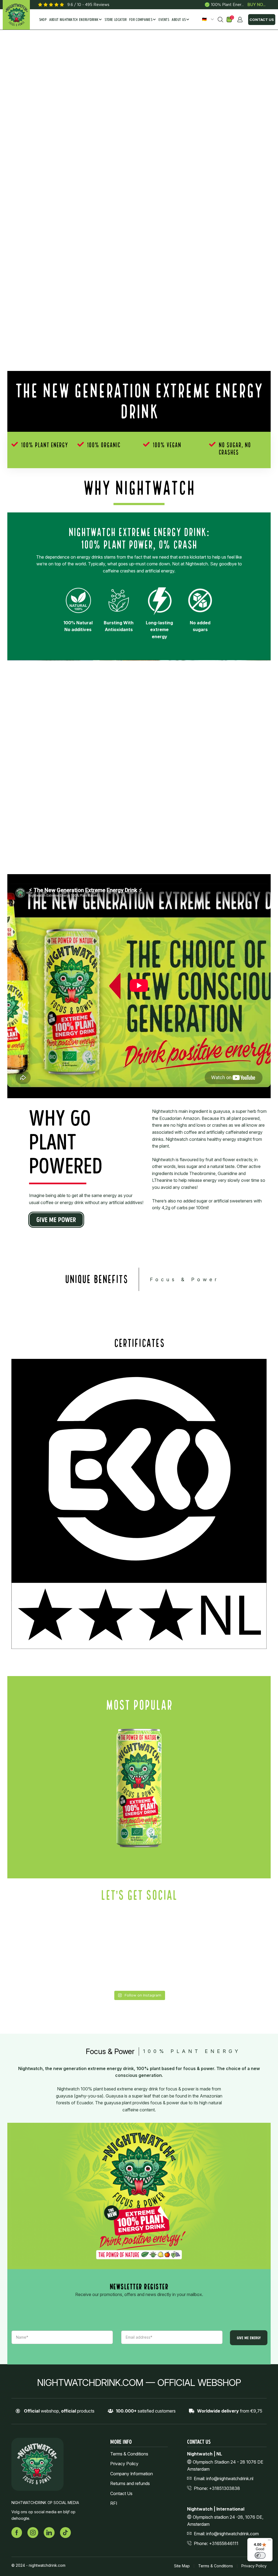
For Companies (141, 20)
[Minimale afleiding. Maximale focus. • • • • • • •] (107, 1969)
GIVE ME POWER (56, 1220)
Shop (43, 20)
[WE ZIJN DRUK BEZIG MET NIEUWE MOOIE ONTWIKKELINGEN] (171, 1931)
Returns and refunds (130, 2484)
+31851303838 (225, 2488)
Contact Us (262, 20)
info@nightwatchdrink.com (233, 2534)
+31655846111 (224, 2543)
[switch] (260, 2555)
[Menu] (269, 2541)
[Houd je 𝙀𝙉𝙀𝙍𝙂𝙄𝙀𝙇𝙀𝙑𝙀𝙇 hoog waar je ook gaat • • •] (42, 1969)
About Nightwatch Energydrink (74, 20)
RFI (114, 2504)
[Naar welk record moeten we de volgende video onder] (42, 1931)
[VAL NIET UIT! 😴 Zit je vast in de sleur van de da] (107, 1931)
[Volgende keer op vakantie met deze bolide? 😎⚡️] (236, 1969)
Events (164, 20)
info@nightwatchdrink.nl (230, 2479)
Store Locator (116, 20)
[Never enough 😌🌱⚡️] (171, 1969)
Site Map (182, 2566)
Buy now (257, 5)
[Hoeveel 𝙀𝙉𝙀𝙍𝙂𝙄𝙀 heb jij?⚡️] (236, 1931)
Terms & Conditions (129, 2454)
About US (179, 20)
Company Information (132, 2474)
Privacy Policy (124, 2464)
